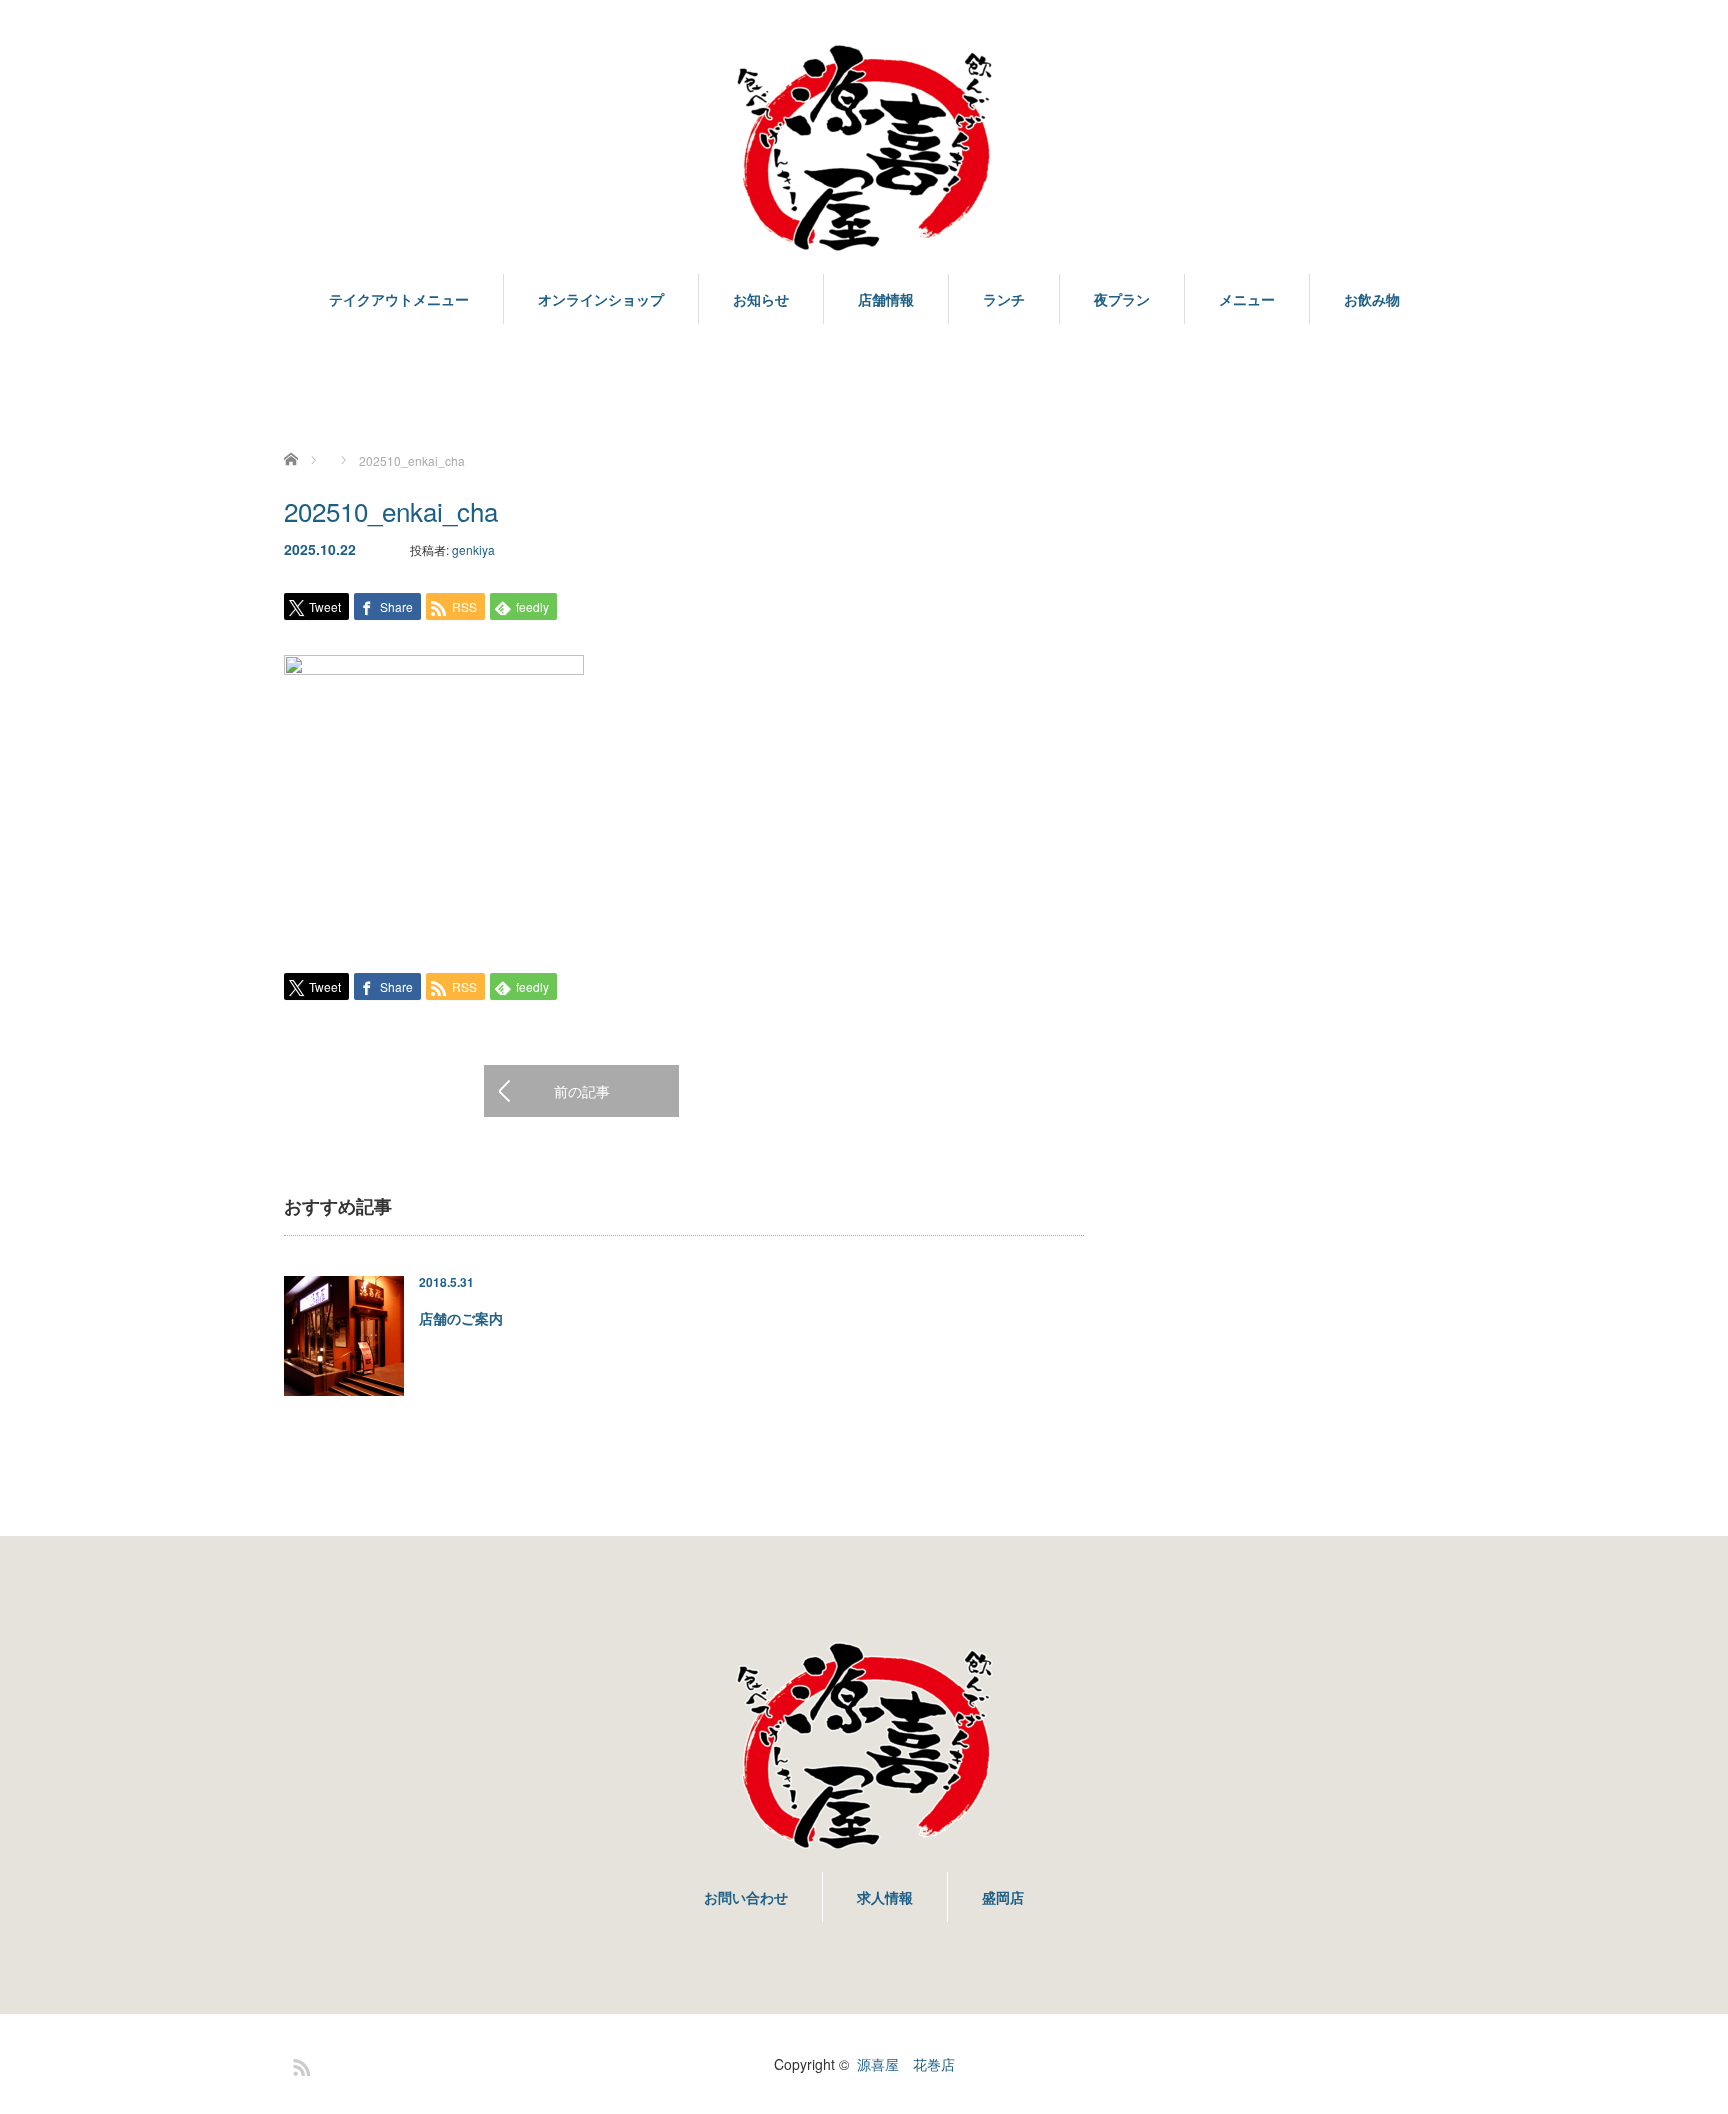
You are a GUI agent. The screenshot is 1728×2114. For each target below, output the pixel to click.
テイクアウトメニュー (399, 299)
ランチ (1004, 299)
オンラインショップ (601, 299)
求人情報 (885, 1897)
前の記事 (582, 1091)
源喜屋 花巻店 (906, 2064)
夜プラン (1122, 299)
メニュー (1247, 299)
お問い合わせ (746, 1897)
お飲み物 (1372, 299)
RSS (299, 2064)
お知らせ (761, 299)
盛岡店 (1003, 1897)
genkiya (473, 549)
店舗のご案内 (461, 1318)
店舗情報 (886, 299)
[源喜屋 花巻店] (864, 149)
